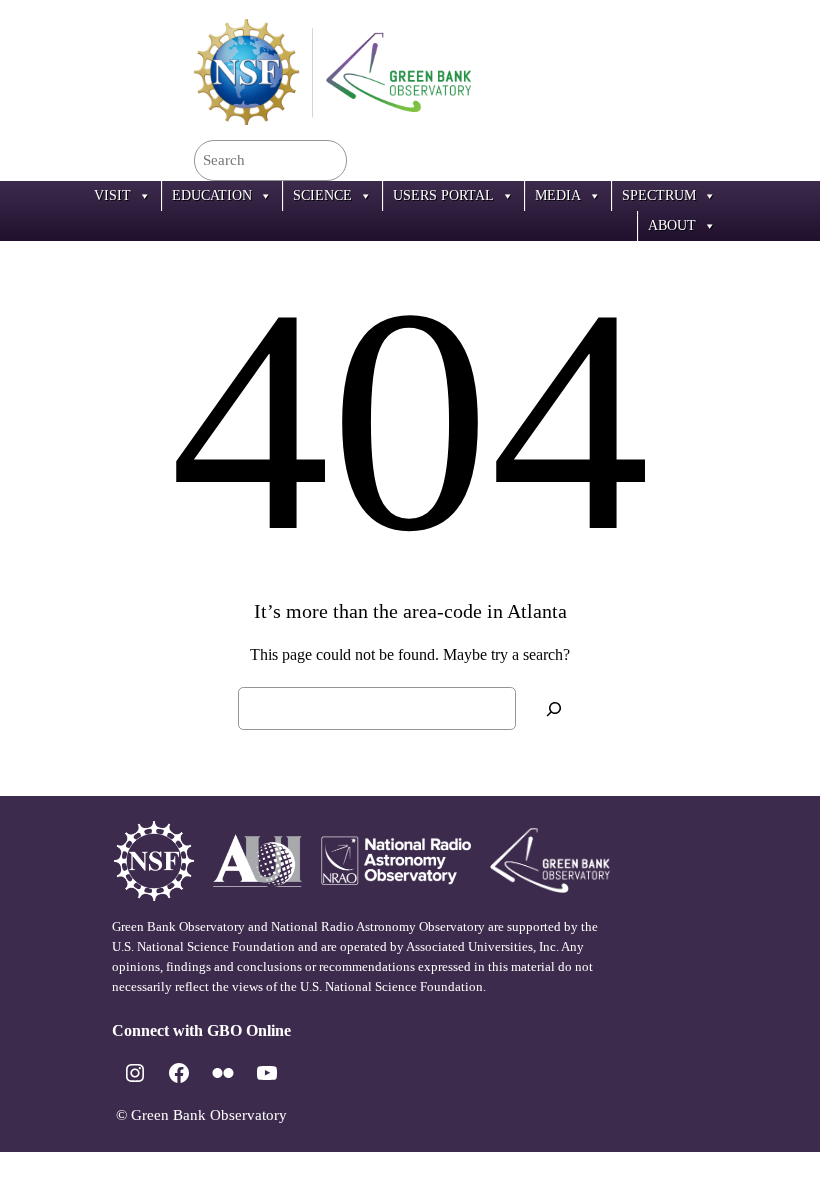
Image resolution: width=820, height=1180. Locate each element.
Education (212, 195)
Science (322, 195)
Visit (112, 195)
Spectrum (659, 195)
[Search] (554, 708)
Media (558, 195)
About (672, 225)
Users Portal (443, 195)
